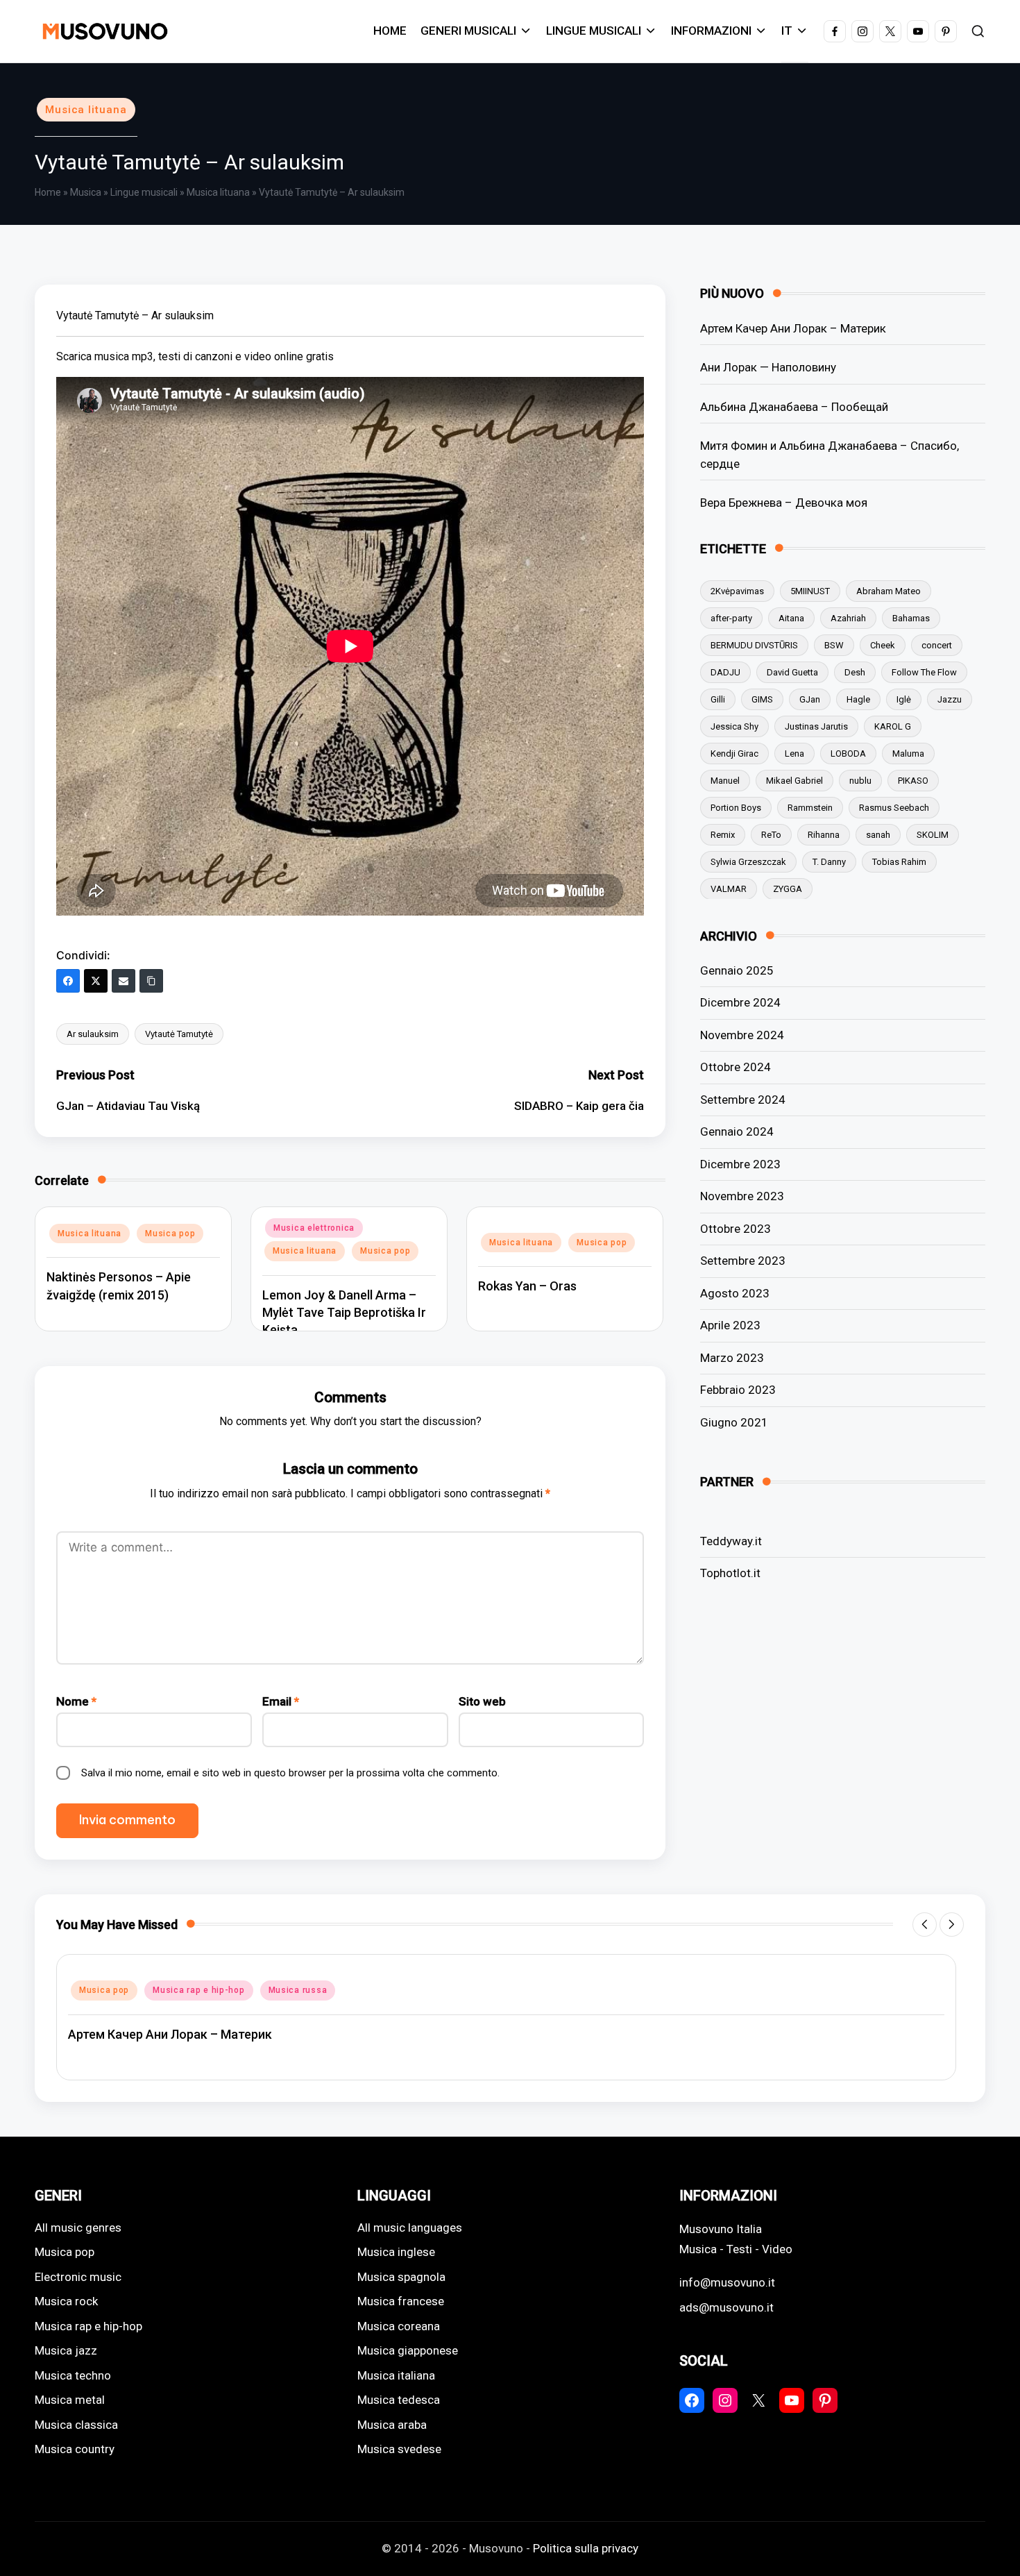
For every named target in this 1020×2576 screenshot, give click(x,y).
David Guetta (792, 672)
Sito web (482, 1701)
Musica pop (170, 1234)
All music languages (410, 2228)
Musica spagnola (401, 2277)
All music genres (78, 2228)
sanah (878, 834)
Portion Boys (736, 807)
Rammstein (810, 807)
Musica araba (392, 2425)
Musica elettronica (314, 1228)
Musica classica (76, 2425)
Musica (86, 192)
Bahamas (911, 617)
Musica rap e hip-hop (198, 1990)
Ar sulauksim (93, 1034)
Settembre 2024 (743, 1099)
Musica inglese (396, 2252)
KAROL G (893, 726)
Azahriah (848, 617)
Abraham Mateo (889, 590)
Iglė (904, 699)
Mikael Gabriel (794, 780)
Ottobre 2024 (736, 1067)
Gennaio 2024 (737, 1131)
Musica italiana (396, 2375)
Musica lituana (86, 110)
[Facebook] (68, 981)
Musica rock (66, 2301)
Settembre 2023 (743, 1261)
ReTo (771, 834)
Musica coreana (399, 2326)
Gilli (718, 699)
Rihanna (824, 834)
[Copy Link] (151, 981)
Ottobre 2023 (736, 1228)
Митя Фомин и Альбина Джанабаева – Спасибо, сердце (830, 454)
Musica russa (298, 1990)
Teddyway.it (731, 1540)
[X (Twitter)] (96, 981)
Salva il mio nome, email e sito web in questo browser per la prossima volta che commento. (290, 1773)
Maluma (908, 753)
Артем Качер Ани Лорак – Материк (793, 328)
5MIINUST (810, 590)
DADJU (725, 672)
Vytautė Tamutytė (179, 1034)
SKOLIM (933, 834)
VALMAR (729, 888)
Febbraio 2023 (738, 1390)
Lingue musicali (144, 192)
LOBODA (848, 753)
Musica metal (70, 2400)
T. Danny (829, 861)
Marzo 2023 (732, 1357)
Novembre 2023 (742, 1196)
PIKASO (913, 780)
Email (281, 1701)
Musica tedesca (399, 2400)
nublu (860, 780)
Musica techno (73, 2375)
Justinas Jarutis (816, 726)
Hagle (858, 699)
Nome (76, 1701)
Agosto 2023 (735, 1293)
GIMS (762, 699)
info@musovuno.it (727, 2282)
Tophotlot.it (730, 1572)
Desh (855, 672)
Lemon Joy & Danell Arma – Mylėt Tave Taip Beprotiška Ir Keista (344, 1312)
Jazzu (950, 699)
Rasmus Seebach (894, 807)
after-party (731, 617)
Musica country (75, 2449)
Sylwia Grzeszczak (748, 861)
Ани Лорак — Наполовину (768, 367)
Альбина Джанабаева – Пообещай (794, 406)
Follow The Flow (924, 672)
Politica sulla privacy (586, 2548)
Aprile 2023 (730, 1325)
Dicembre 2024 (740, 1002)
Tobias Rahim (899, 861)
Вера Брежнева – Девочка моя (784, 502)
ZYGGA (788, 888)
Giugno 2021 (734, 1422)
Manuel (725, 780)
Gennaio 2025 (737, 970)
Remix (723, 834)
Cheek (883, 645)
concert (937, 645)
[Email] (124, 981)
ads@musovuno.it (726, 2307)
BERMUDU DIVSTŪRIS (754, 645)
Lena (794, 753)
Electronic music (78, 2277)
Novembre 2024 (742, 1034)
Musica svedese (399, 2449)
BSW (834, 645)
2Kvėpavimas (737, 590)
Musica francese (401, 2301)
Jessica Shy (734, 726)
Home (48, 192)
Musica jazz (66, 2350)
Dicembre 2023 (740, 1163)
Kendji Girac (734, 753)
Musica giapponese (408, 2350)
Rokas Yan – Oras (527, 1286)
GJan (810, 699)
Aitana (791, 617)
